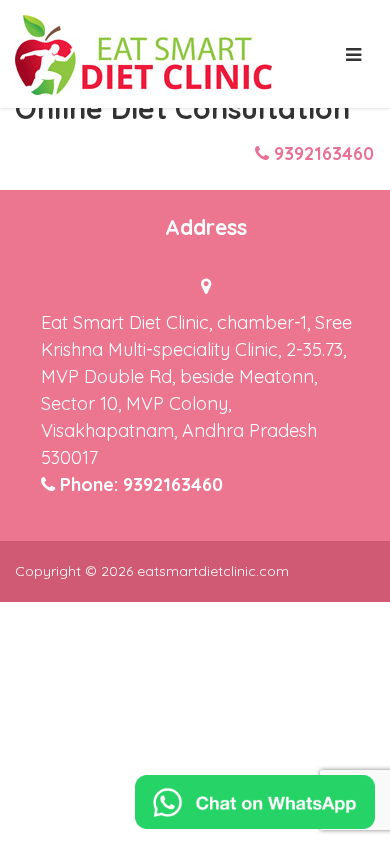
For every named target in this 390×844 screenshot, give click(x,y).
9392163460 (324, 153)
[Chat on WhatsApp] (255, 802)
